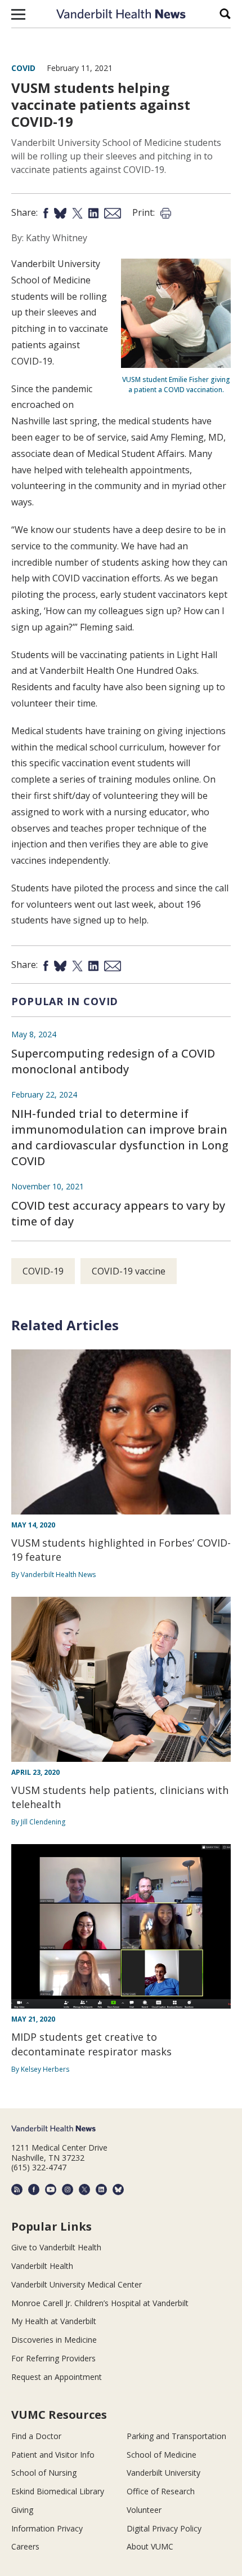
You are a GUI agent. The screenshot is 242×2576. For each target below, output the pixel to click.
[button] (18, 14)
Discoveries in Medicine (54, 2340)
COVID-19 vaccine (129, 1271)
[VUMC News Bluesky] (118, 2189)
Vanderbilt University (163, 2473)
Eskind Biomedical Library (58, 2491)
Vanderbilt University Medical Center (77, 2284)
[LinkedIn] (101, 2189)
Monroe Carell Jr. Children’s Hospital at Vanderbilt (100, 2303)
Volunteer (144, 2510)
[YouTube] (51, 2189)
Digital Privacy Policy (164, 2528)
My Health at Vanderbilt (54, 2321)
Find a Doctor (36, 2436)
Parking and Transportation (176, 2436)
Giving (22, 2510)
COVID (23, 68)
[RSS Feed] (17, 2189)
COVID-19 (43, 1271)
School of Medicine (162, 2455)
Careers (25, 2546)
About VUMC (150, 2546)
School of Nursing (44, 2473)
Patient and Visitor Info (53, 2455)
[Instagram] (68, 2189)
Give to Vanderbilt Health (56, 2247)
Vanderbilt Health (42, 2266)
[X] (84, 2189)
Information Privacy (47, 2528)
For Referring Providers (53, 2358)
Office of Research (161, 2491)
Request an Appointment (57, 2377)
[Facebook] (34, 2189)
